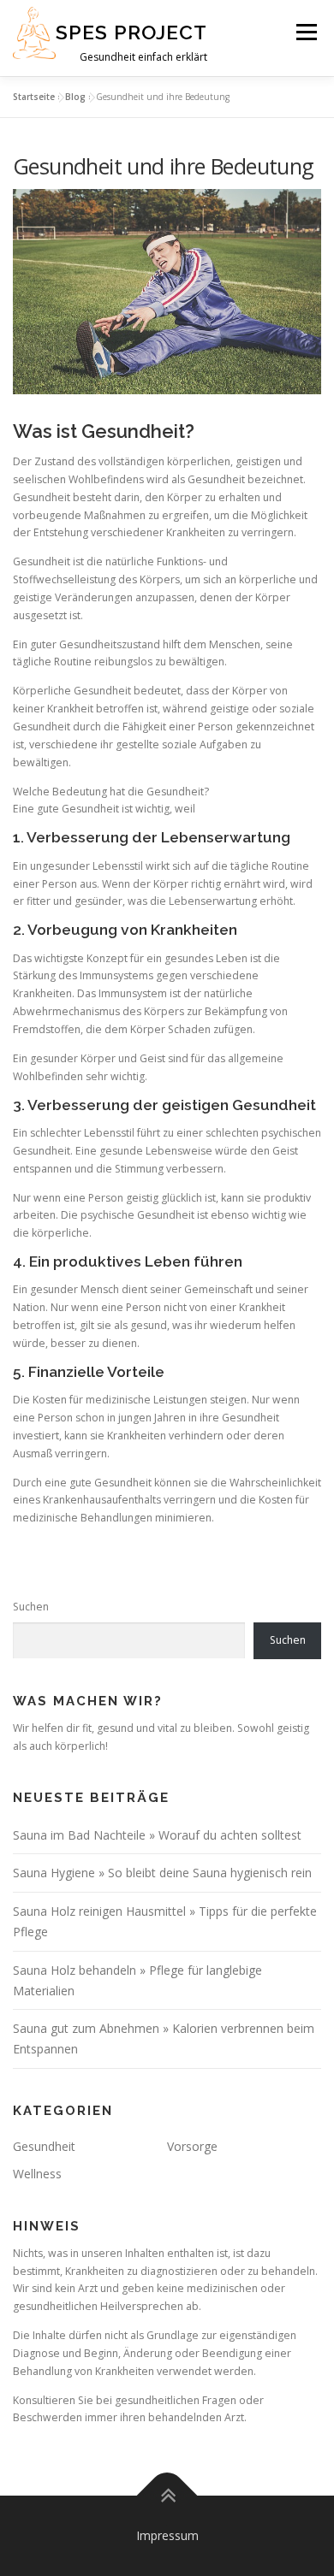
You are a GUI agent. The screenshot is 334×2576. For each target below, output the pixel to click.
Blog (75, 97)
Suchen (31, 1607)
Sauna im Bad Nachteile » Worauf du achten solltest (157, 1835)
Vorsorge (192, 2146)
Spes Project (131, 32)
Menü (305, 32)
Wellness (37, 2174)
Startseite (34, 97)
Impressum (167, 2535)
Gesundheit (44, 2146)
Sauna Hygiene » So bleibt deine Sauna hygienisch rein (162, 1873)
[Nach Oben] (167, 2496)
